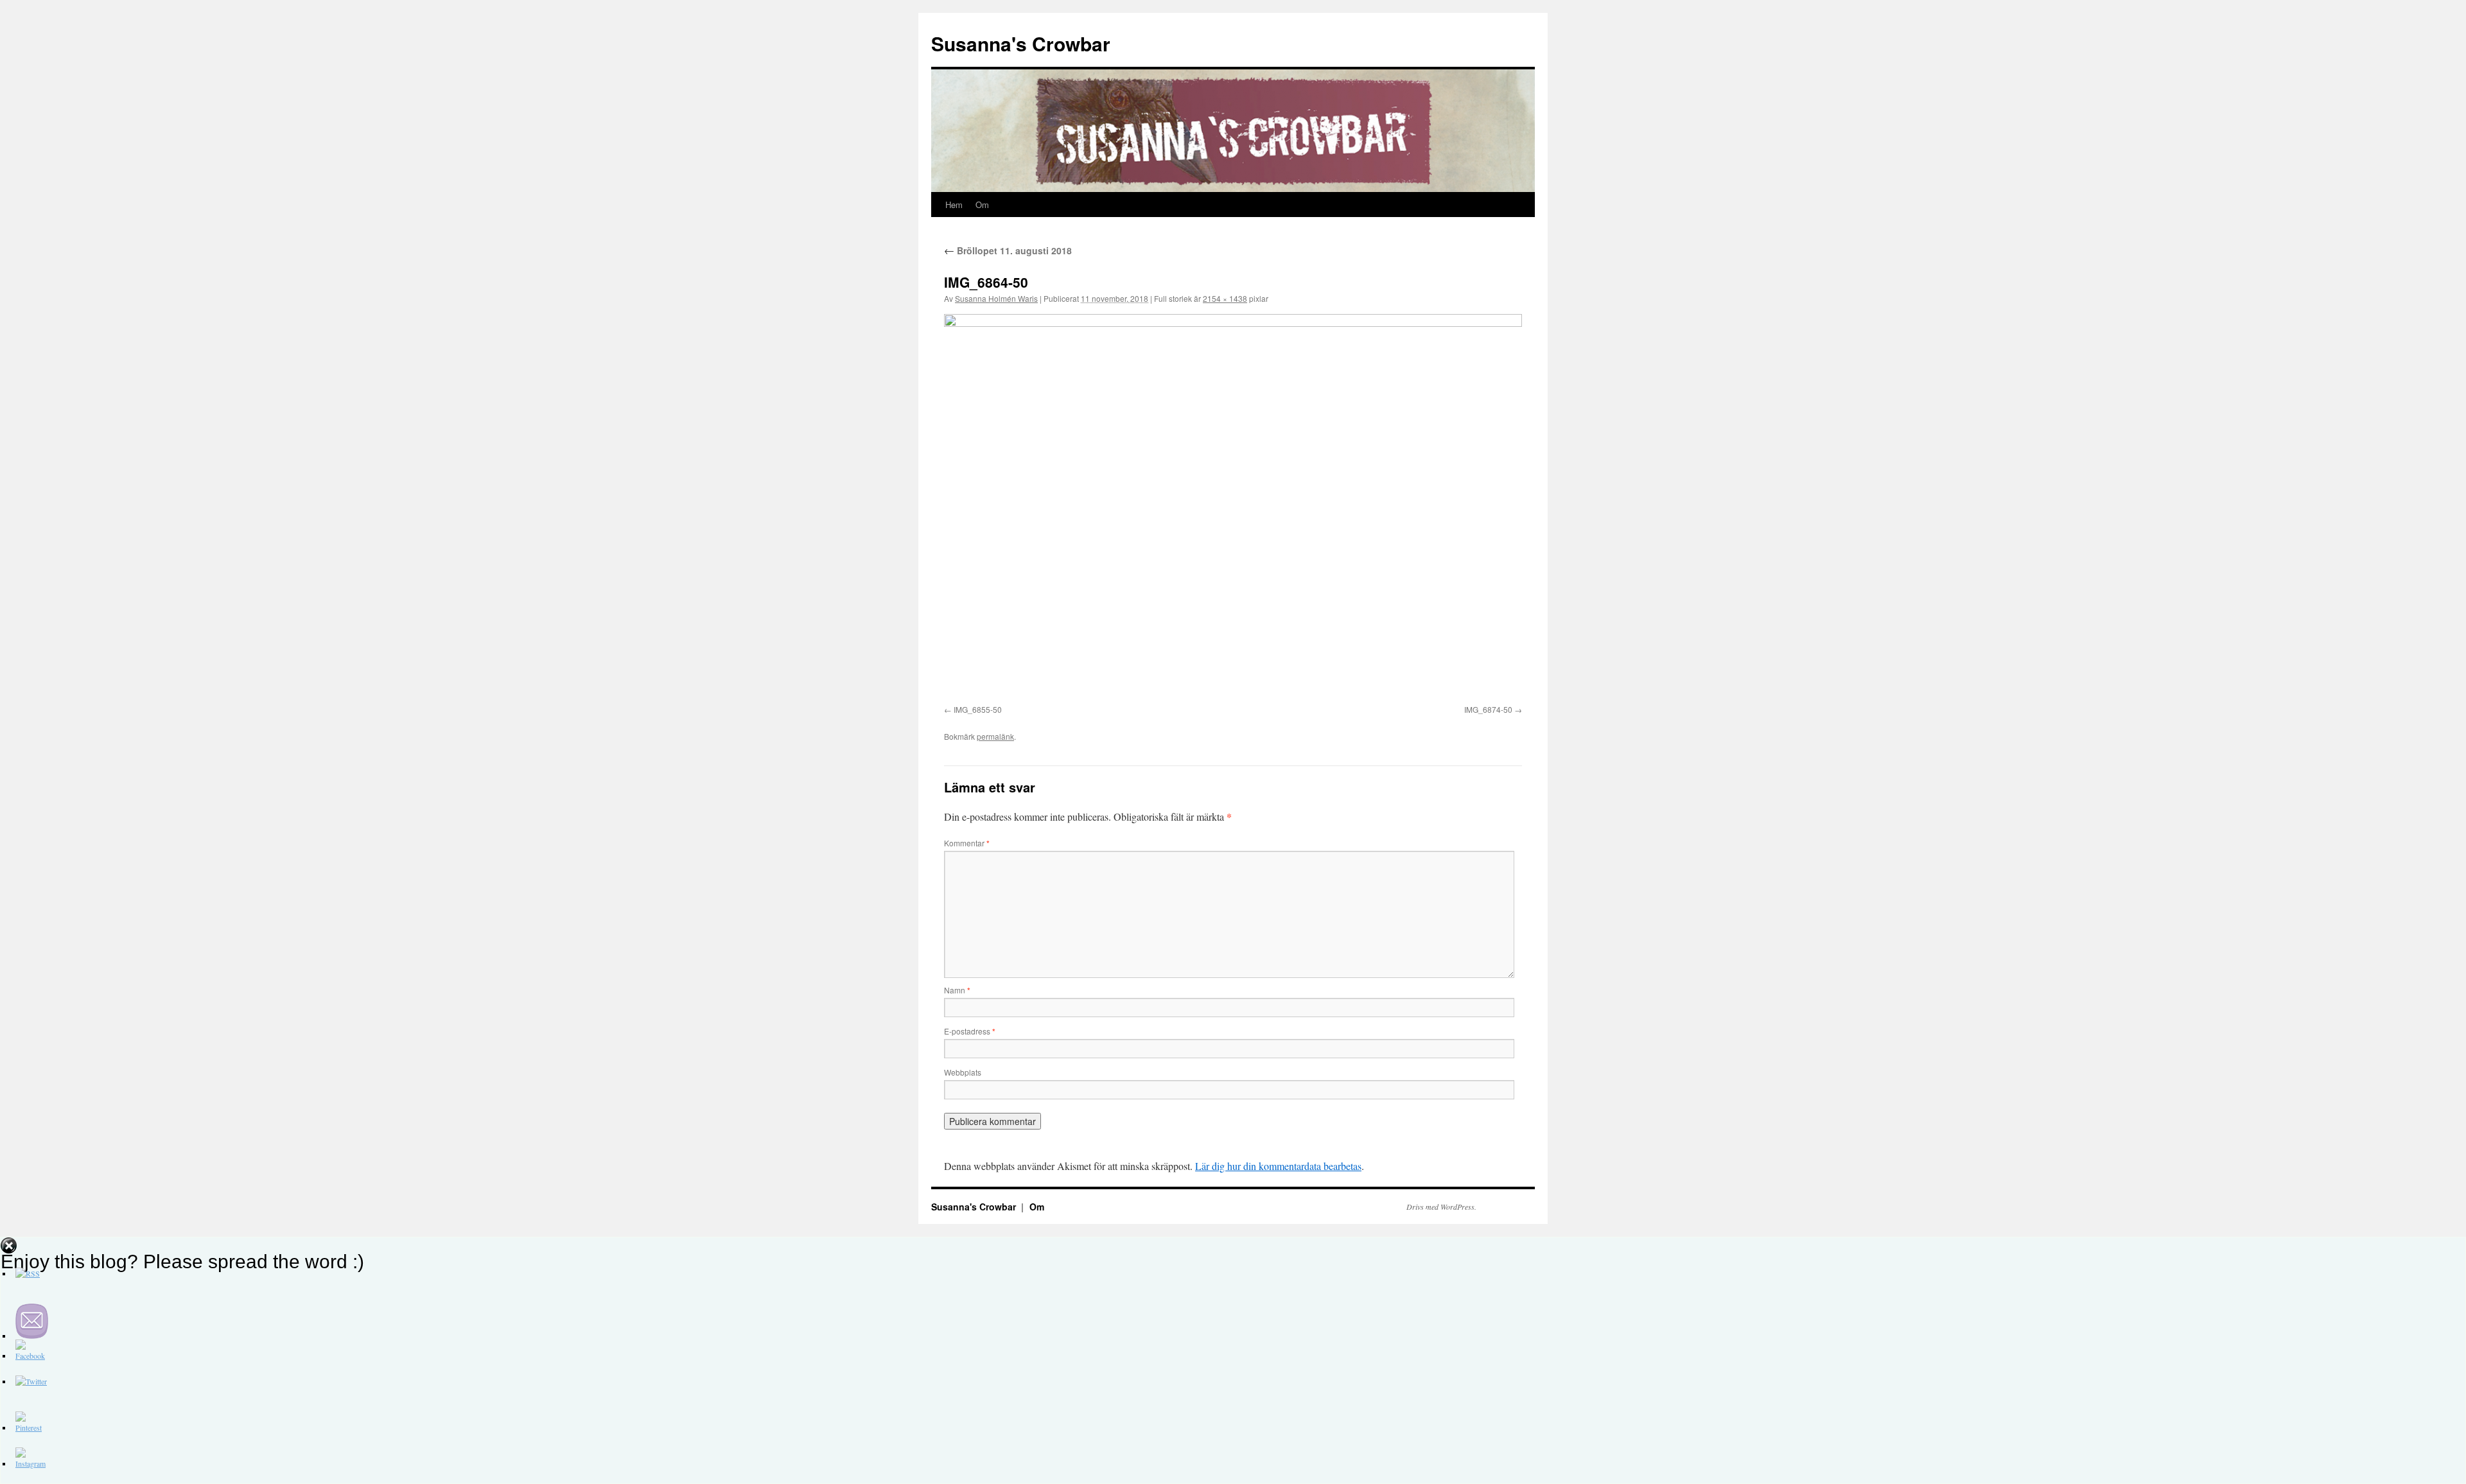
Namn (957, 990)
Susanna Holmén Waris (996, 298)
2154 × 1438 (1225, 298)
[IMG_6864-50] (1233, 507)
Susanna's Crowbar (1021, 43)
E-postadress (970, 1031)
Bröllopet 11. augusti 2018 (1008, 250)
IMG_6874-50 (1488, 709)
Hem (954, 205)
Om (982, 205)
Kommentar (967, 843)
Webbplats (963, 1072)
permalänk (995, 736)
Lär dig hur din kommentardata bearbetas (1278, 1166)
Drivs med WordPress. (1441, 1207)
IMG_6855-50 (978, 709)
